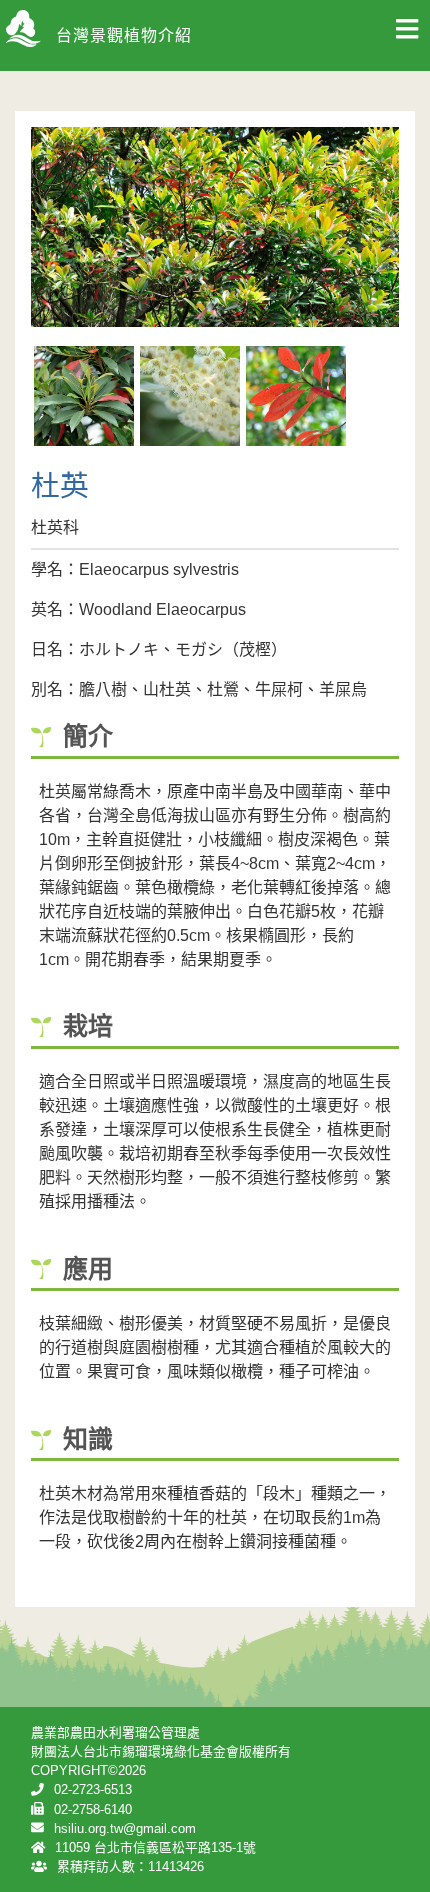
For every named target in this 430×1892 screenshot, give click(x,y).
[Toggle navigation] (407, 35)
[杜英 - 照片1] (84, 396)
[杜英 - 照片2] (190, 396)
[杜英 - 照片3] (296, 396)
